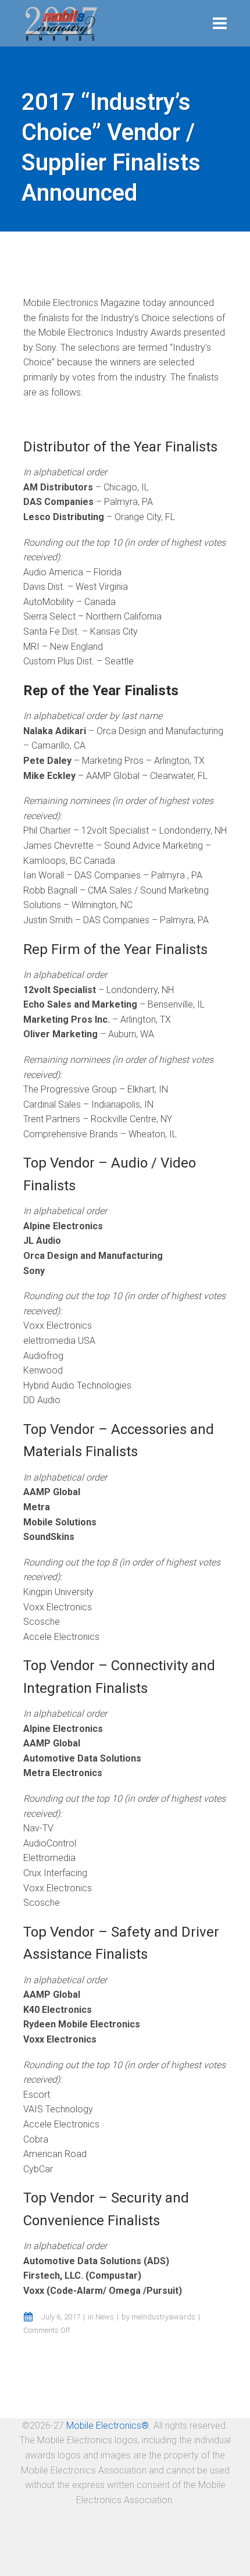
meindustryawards (163, 2317)
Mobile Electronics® (108, 2426)
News (105, 2317)
